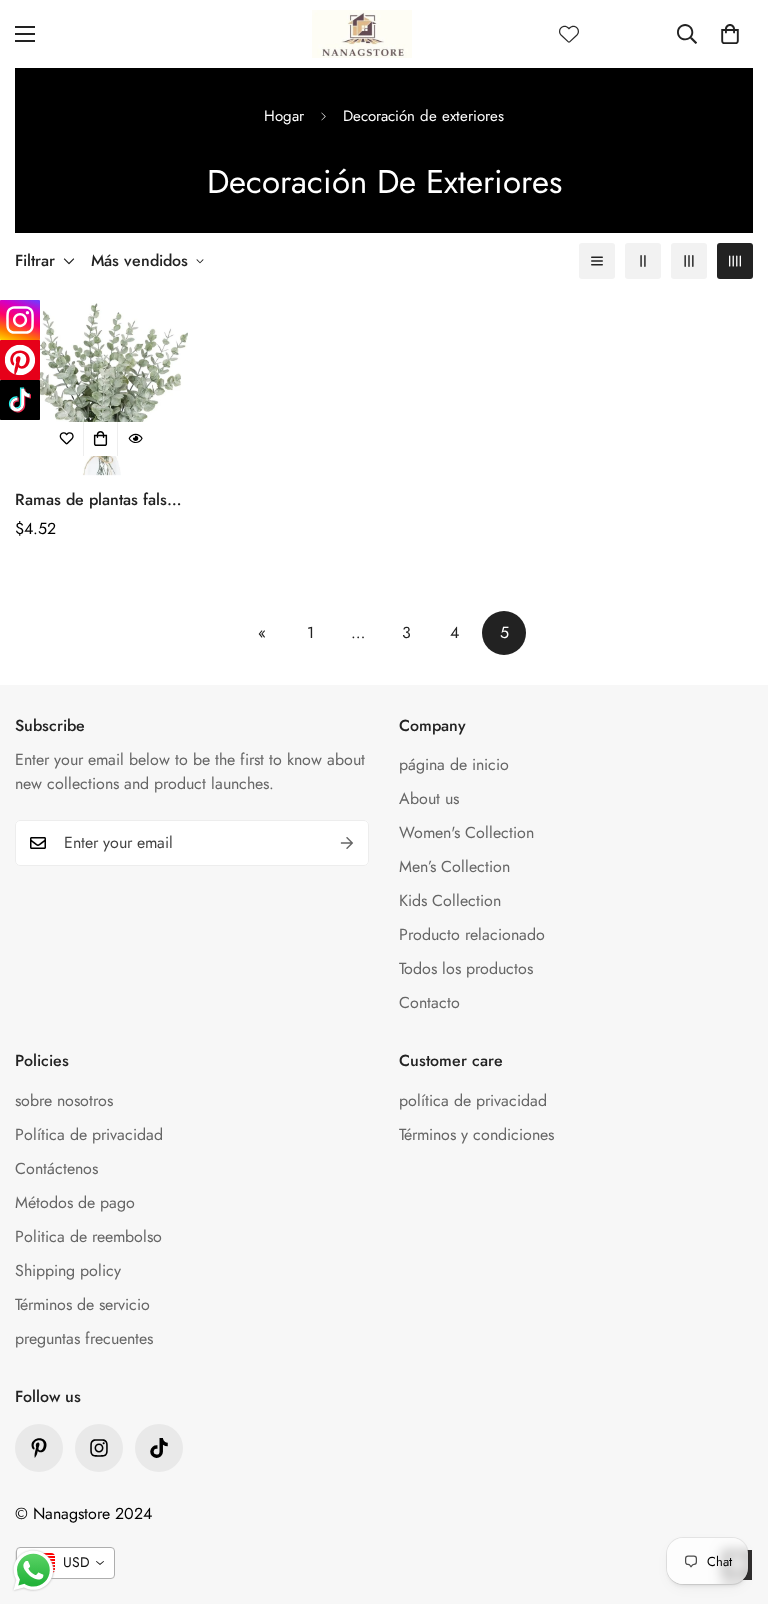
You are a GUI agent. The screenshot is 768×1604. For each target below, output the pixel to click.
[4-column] (735, 261)
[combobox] (65, 1563)
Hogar (284, 116)
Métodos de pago (75, 1202)
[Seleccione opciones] (101, 439)
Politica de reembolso (88, 1236)
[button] (730, 34)
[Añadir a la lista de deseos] (67, 439)
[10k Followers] (99, 1448)
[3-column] (689, 261)
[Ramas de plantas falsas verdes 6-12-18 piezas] (101, 389)
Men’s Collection (454, 866)
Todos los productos (466, 968)
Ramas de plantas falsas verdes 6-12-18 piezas (98, 500)
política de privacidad (473, 1100)
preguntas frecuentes (84, 1338)
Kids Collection (450, 900)
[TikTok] (20, 400)
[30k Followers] (159, 1448)
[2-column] (643, 261)
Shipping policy (68, 1270)
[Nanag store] (362, 34)
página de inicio (454, 764)
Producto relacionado (472, 934)
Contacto (429, 1002)
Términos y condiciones (476, 1134)
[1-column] (597, 261)
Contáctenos (56, 1168)
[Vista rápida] (135, 439)
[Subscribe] (347, 843)
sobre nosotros (64, 1100)
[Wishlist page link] (569, 34)
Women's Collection (466, 832)
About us (429, 798)
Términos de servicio (82, 1304)
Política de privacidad (89, 1134)
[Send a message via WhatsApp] (33, 1570)
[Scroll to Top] (729, 1495)
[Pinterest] (39, 1448)
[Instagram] (20, 320)
